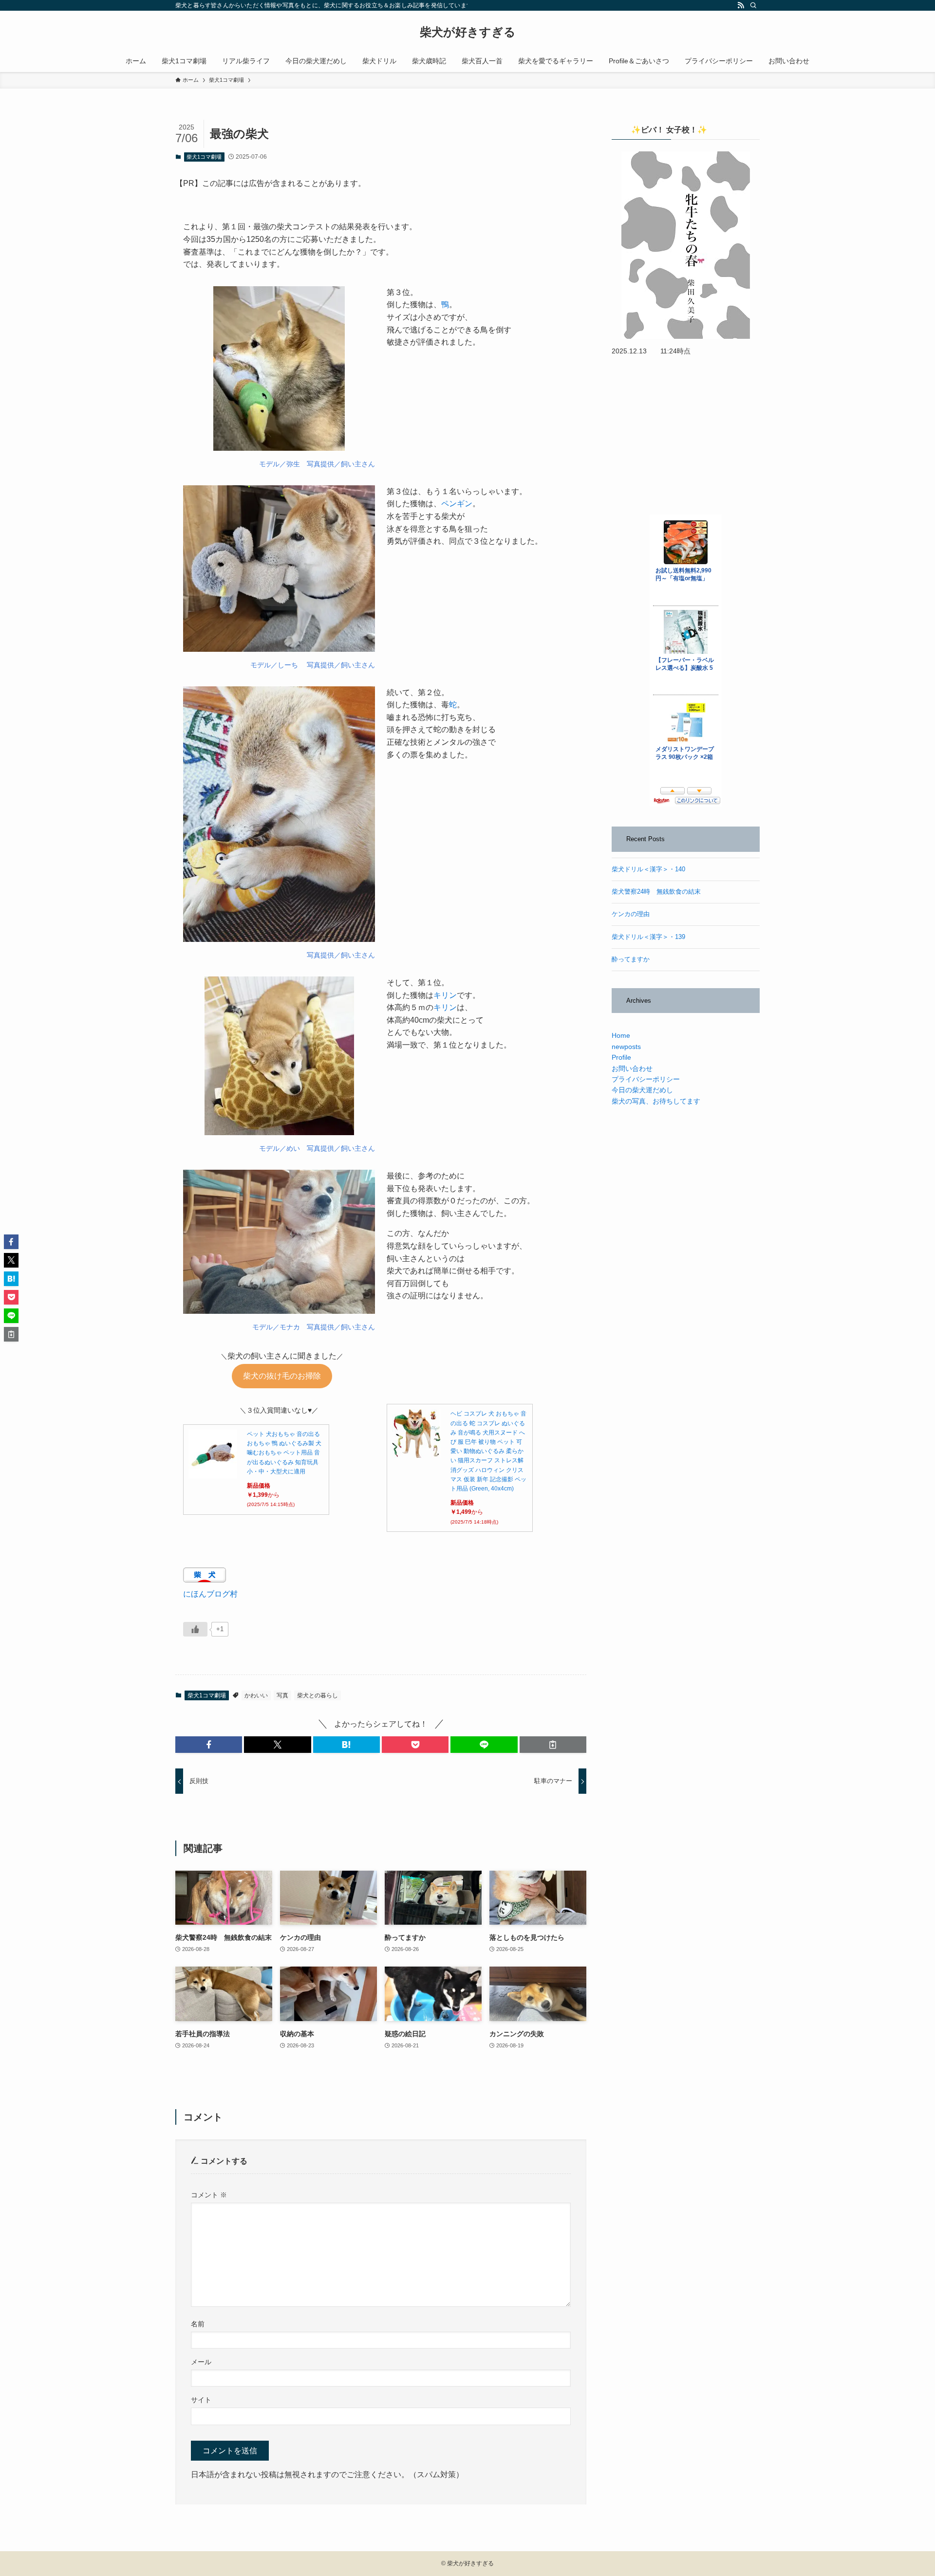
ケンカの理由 (631, 914)
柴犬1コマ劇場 (204, 157)
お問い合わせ (632, 1068)
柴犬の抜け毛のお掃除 (282, 1376)
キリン (445, 995)
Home (621, 1035)
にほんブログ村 (210, 1594)
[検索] (753, 5)
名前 (198, 2324)
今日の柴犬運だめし (642, 1090)
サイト (201, 2400)
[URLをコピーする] (553, 1745)
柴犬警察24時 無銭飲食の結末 (656, 892)
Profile (621, 1057)
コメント (209, 2195)
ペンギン (457, 504)
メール (201, 2362)
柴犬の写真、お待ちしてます (656, 1101)
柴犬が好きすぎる (468, 32)
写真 (282, 1695)
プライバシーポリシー (646, 1079)
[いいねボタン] (195, 1629)
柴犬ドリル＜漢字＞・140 (648, 869)
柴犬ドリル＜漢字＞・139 (648, 937)
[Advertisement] (686, 436)
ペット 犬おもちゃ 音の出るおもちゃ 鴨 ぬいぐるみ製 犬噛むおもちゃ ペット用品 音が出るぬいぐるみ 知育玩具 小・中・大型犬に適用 (284, 1453)
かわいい (256, 1695)
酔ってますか (631, 959)
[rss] (741, 5)
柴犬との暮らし (318, 1695)
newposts (626, 1047)
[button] (209, 1745)
